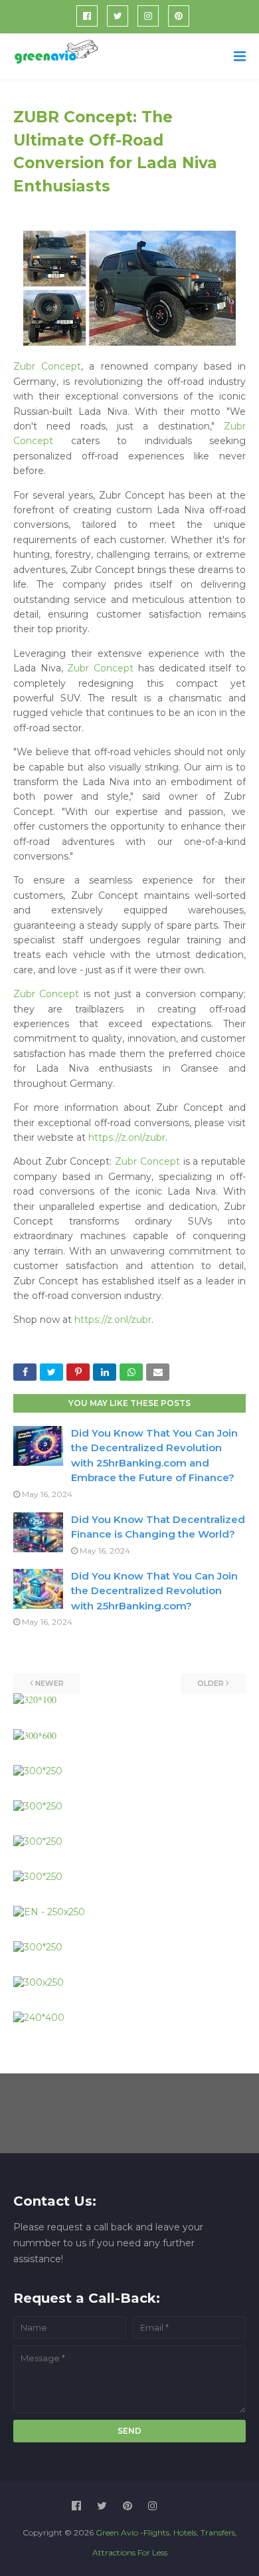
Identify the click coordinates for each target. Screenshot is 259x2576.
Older (211, 1683)
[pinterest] (179, 16)
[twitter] (118, 16)
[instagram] (148, 16)
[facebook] (87, 16)
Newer (49, 1683)
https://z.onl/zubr (127, 1137)
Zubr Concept (47, 366)
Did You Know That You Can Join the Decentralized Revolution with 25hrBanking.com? (154, 1591)
